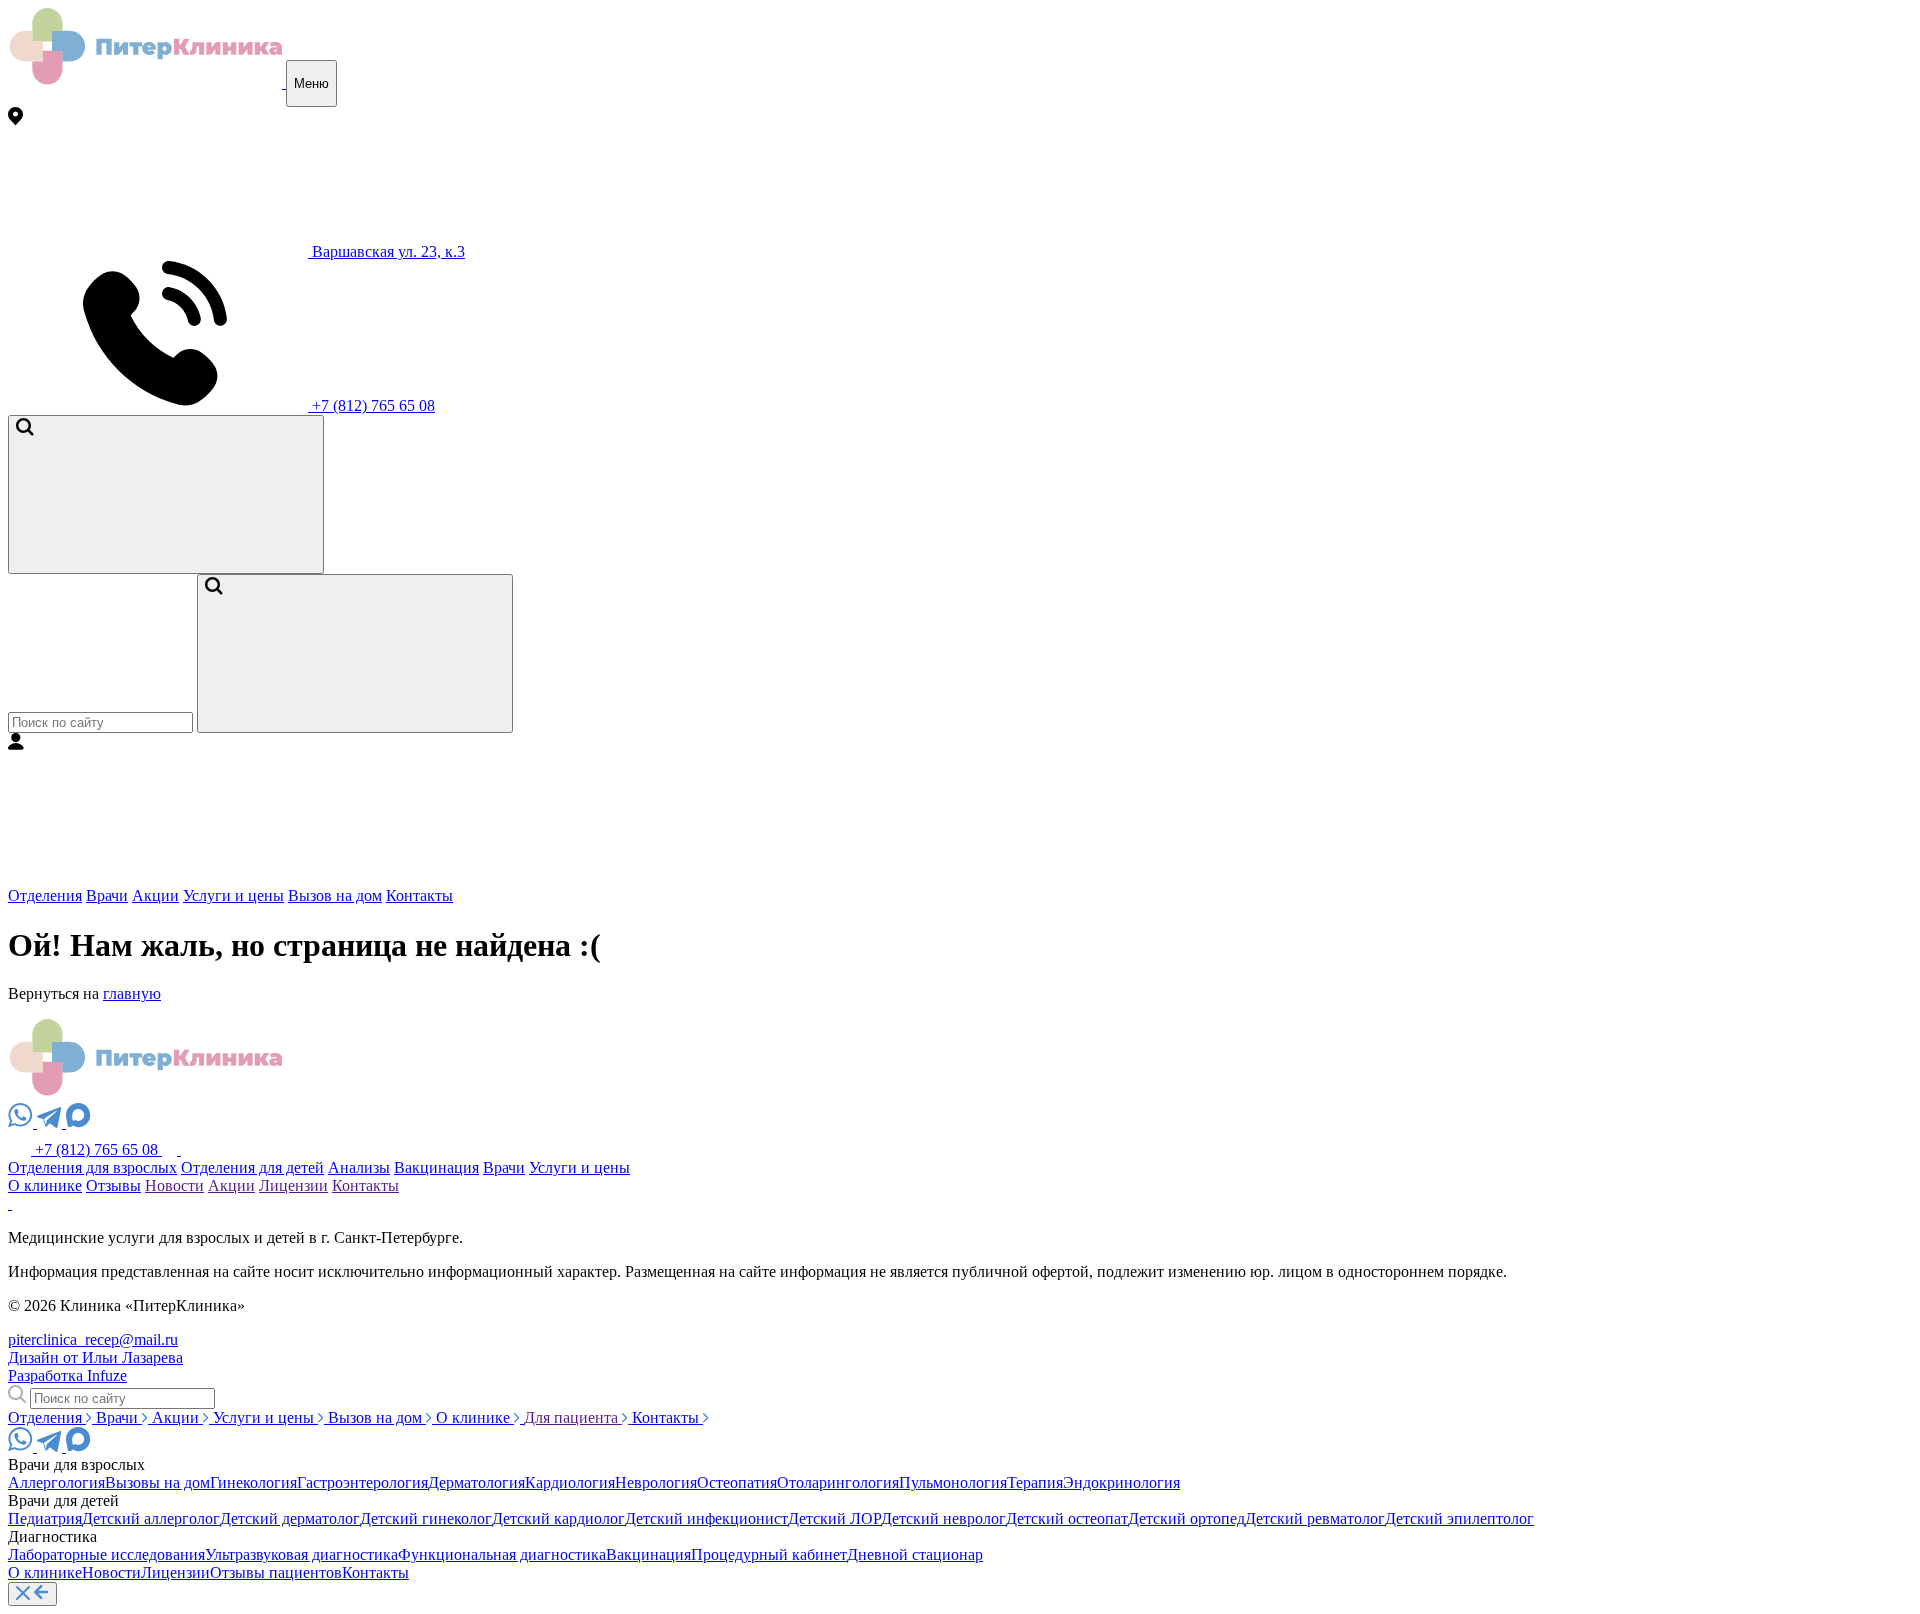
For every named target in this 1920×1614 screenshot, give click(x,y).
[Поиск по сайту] (166, 494)
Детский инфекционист (706, 1518)
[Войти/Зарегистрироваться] (158, 877)
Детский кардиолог (558, 1518)
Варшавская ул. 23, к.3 (386, 251)
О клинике (45, 1185)
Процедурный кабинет (769, 1554)
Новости (174, 1185)
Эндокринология (1121, 1482)
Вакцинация (436, 1167)
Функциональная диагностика (502, 1554)
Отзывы (113, 1185)
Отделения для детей (252, 1167)
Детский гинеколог (426, 1518)
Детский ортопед (1186, 1518)
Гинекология (253, 1482)
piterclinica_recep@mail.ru (93, 1339)
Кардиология (570, 1482)
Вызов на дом (335, 895)
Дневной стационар (915, 1554)
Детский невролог (943, 1518)
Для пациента (573, 1417)
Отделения (45, 895)
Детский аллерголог (151, 1518)
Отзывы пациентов (276, 1572)
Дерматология (476, 1482)
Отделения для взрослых (92, 1167)
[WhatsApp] (22, 1122)
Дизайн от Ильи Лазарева (95, 1357)
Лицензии (293, 1185)
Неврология (656, 1482)
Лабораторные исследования (106, 1554)
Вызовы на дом (157, 1482)
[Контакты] (171, 1149)
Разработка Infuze (67, 1375)
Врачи (107, 895)
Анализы (359, 1167)
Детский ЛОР (834, 1518)
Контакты (419, 895)
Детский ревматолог (1315, 1518)
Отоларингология (838, 1482)
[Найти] (355, 653)
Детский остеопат (1067, 1518)
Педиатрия (45, 1518)
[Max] (78, 1122)
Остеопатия (737, 1482)
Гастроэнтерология (362, 1482)
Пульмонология (953, 1482)
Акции (155, 895)
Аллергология (56, 1482)
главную (132, 993)
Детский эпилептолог (1459, 1518)
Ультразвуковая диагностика (301, 1554)
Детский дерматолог (290, 1518)
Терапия (1035, 1482)
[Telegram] (51, 1122)
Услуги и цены (233, 895)
